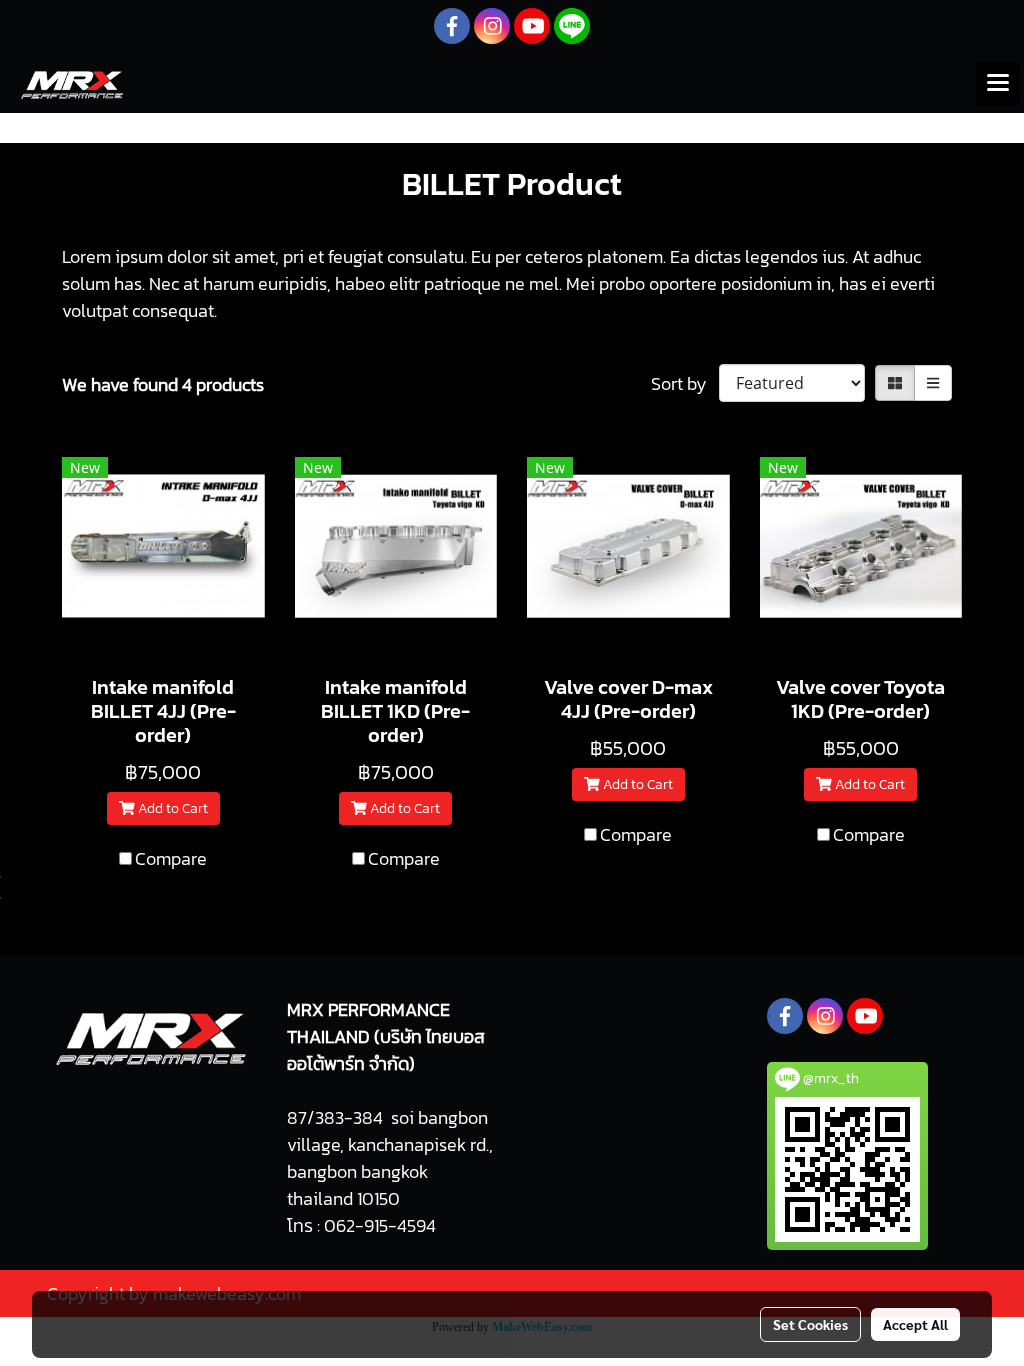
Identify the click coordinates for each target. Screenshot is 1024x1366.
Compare (171, 858)
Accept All (915, 1324)
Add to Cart (171, 808)
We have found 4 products (163, 384)
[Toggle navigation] (998, 84)
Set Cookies (810, 1324)
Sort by (685, 383)
